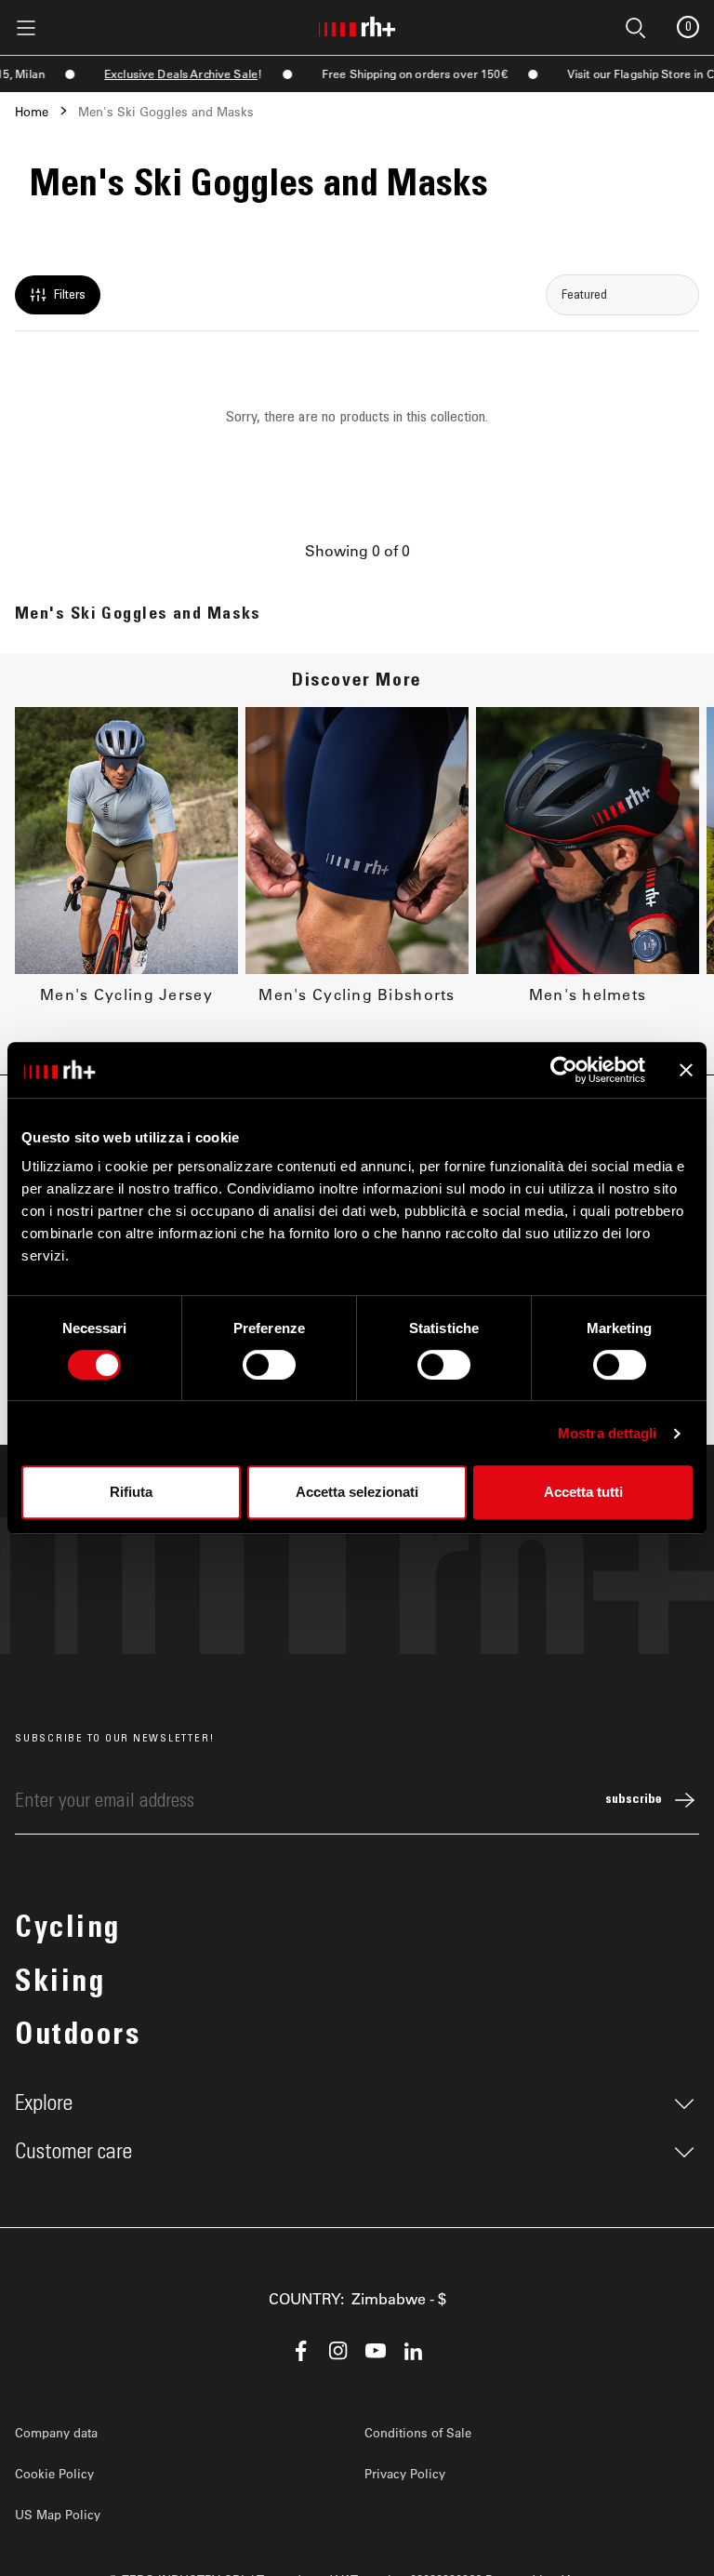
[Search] (104, 26)
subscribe (634, 1800)
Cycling (68, 1930)
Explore (44, 2103)
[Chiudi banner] (686, 1070)
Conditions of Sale (418, 2432)
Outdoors (78, 2037)
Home (32, 111)
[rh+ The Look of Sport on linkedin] (413, 2351)
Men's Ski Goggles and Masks (166, 111)
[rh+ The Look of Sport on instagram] (338, 2351)
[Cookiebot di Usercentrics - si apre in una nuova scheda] (564, 1070)
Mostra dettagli (608, 1433)
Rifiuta (131, 1492)
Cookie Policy (54, 2473)
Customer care (73, 2152)
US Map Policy (58, 2514)
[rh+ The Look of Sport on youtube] (376, 2351)
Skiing (60, 1984)
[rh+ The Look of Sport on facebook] (301, 2351)
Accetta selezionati (357, 1492)
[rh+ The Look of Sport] (357, 23)
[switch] (269, 1365)
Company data (56, 2432)
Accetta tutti (583, 1492)
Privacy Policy (405, 2473)
